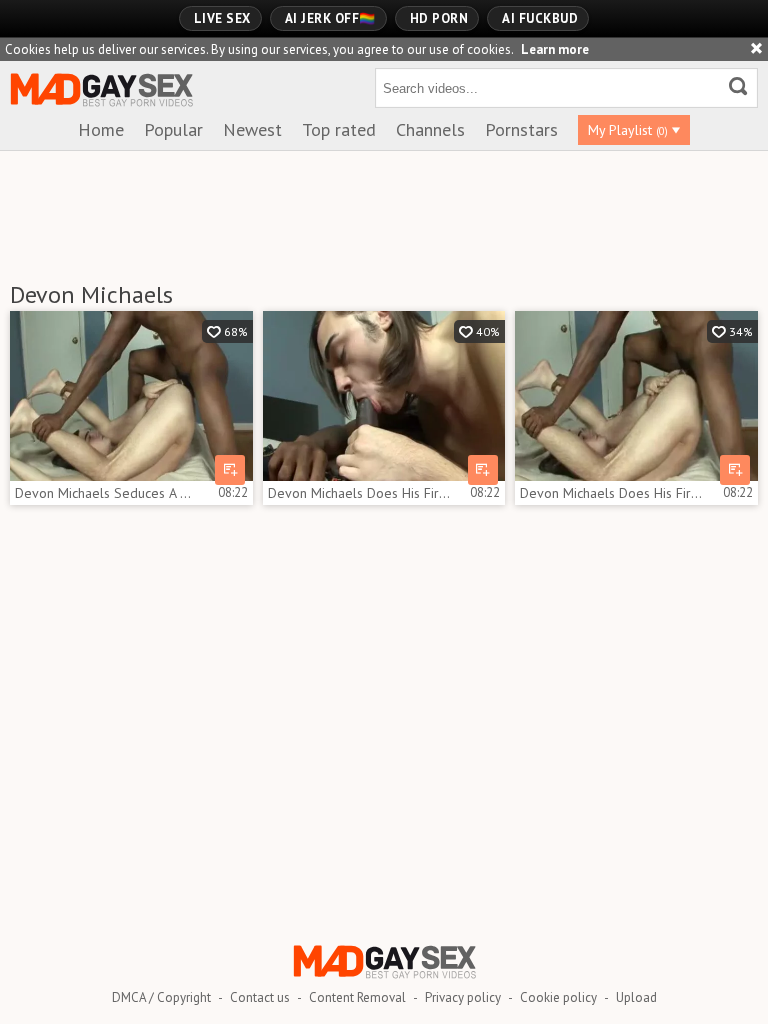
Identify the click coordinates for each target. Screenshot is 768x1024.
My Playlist (628, 130)
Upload (636, 997)
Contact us (260, 997)
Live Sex (222, 18)
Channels (430, 129)
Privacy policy (463, 997)
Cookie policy (558, 997)
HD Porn (439, 18)
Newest (252, 129)
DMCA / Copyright (161, 997)
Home (101, 129)
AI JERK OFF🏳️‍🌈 (330, 18)
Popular (173, 129)
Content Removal (357, 997)
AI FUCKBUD (540, 18)
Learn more (555, 49)
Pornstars (521, 129)
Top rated (339, 129)
